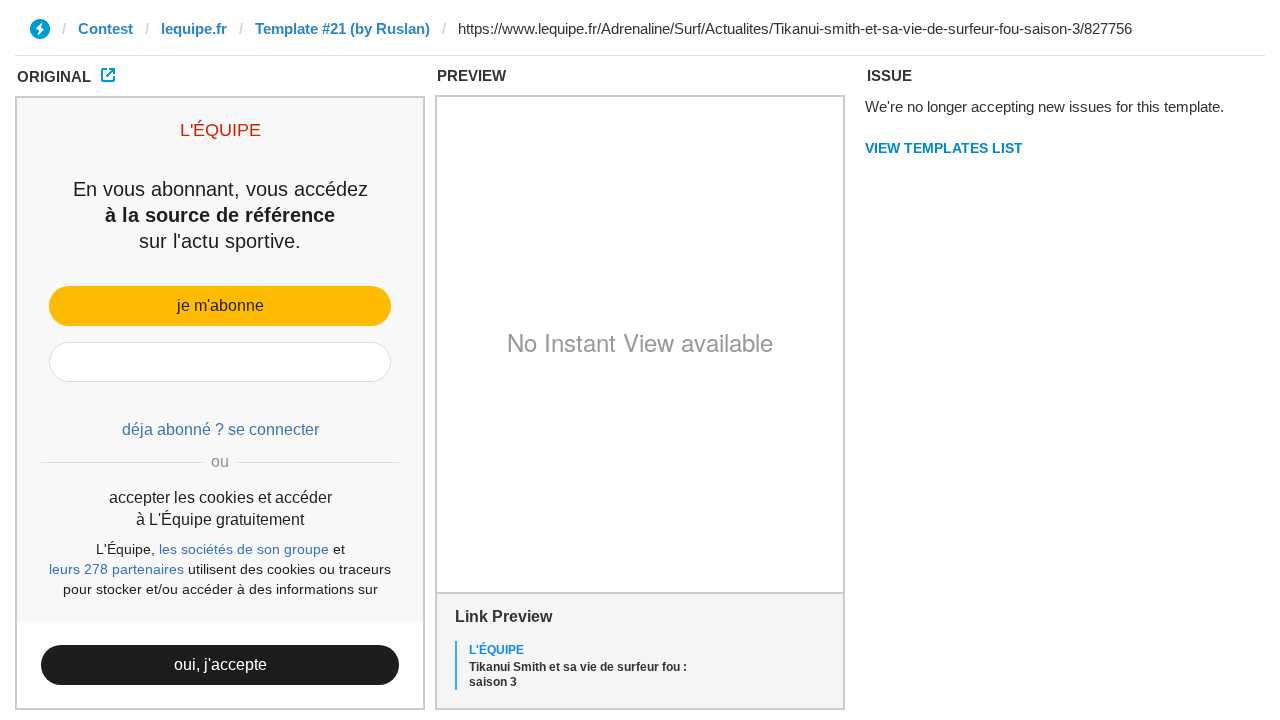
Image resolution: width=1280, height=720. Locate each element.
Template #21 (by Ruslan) (342, 28)
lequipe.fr (194, 28)
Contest (105, 28)
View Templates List (944, 148)
